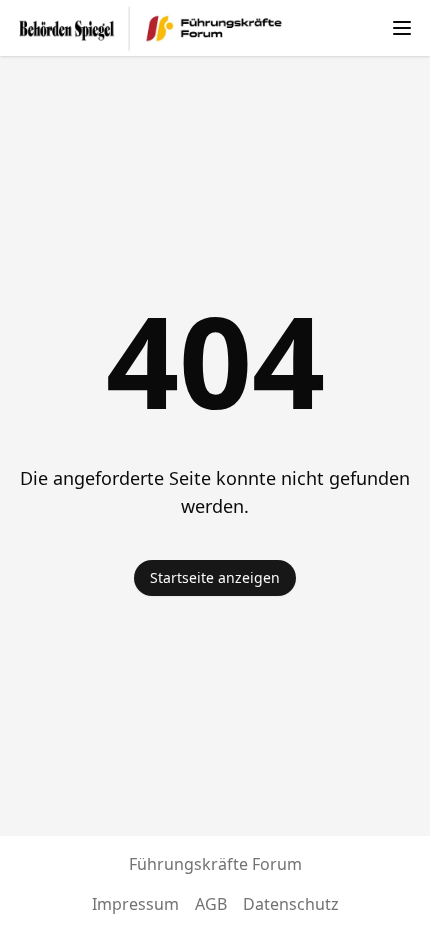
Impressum (135, 904)
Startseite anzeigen (215, 577)
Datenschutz (291, 904)
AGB (211, 904)
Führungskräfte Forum (215, 864)
